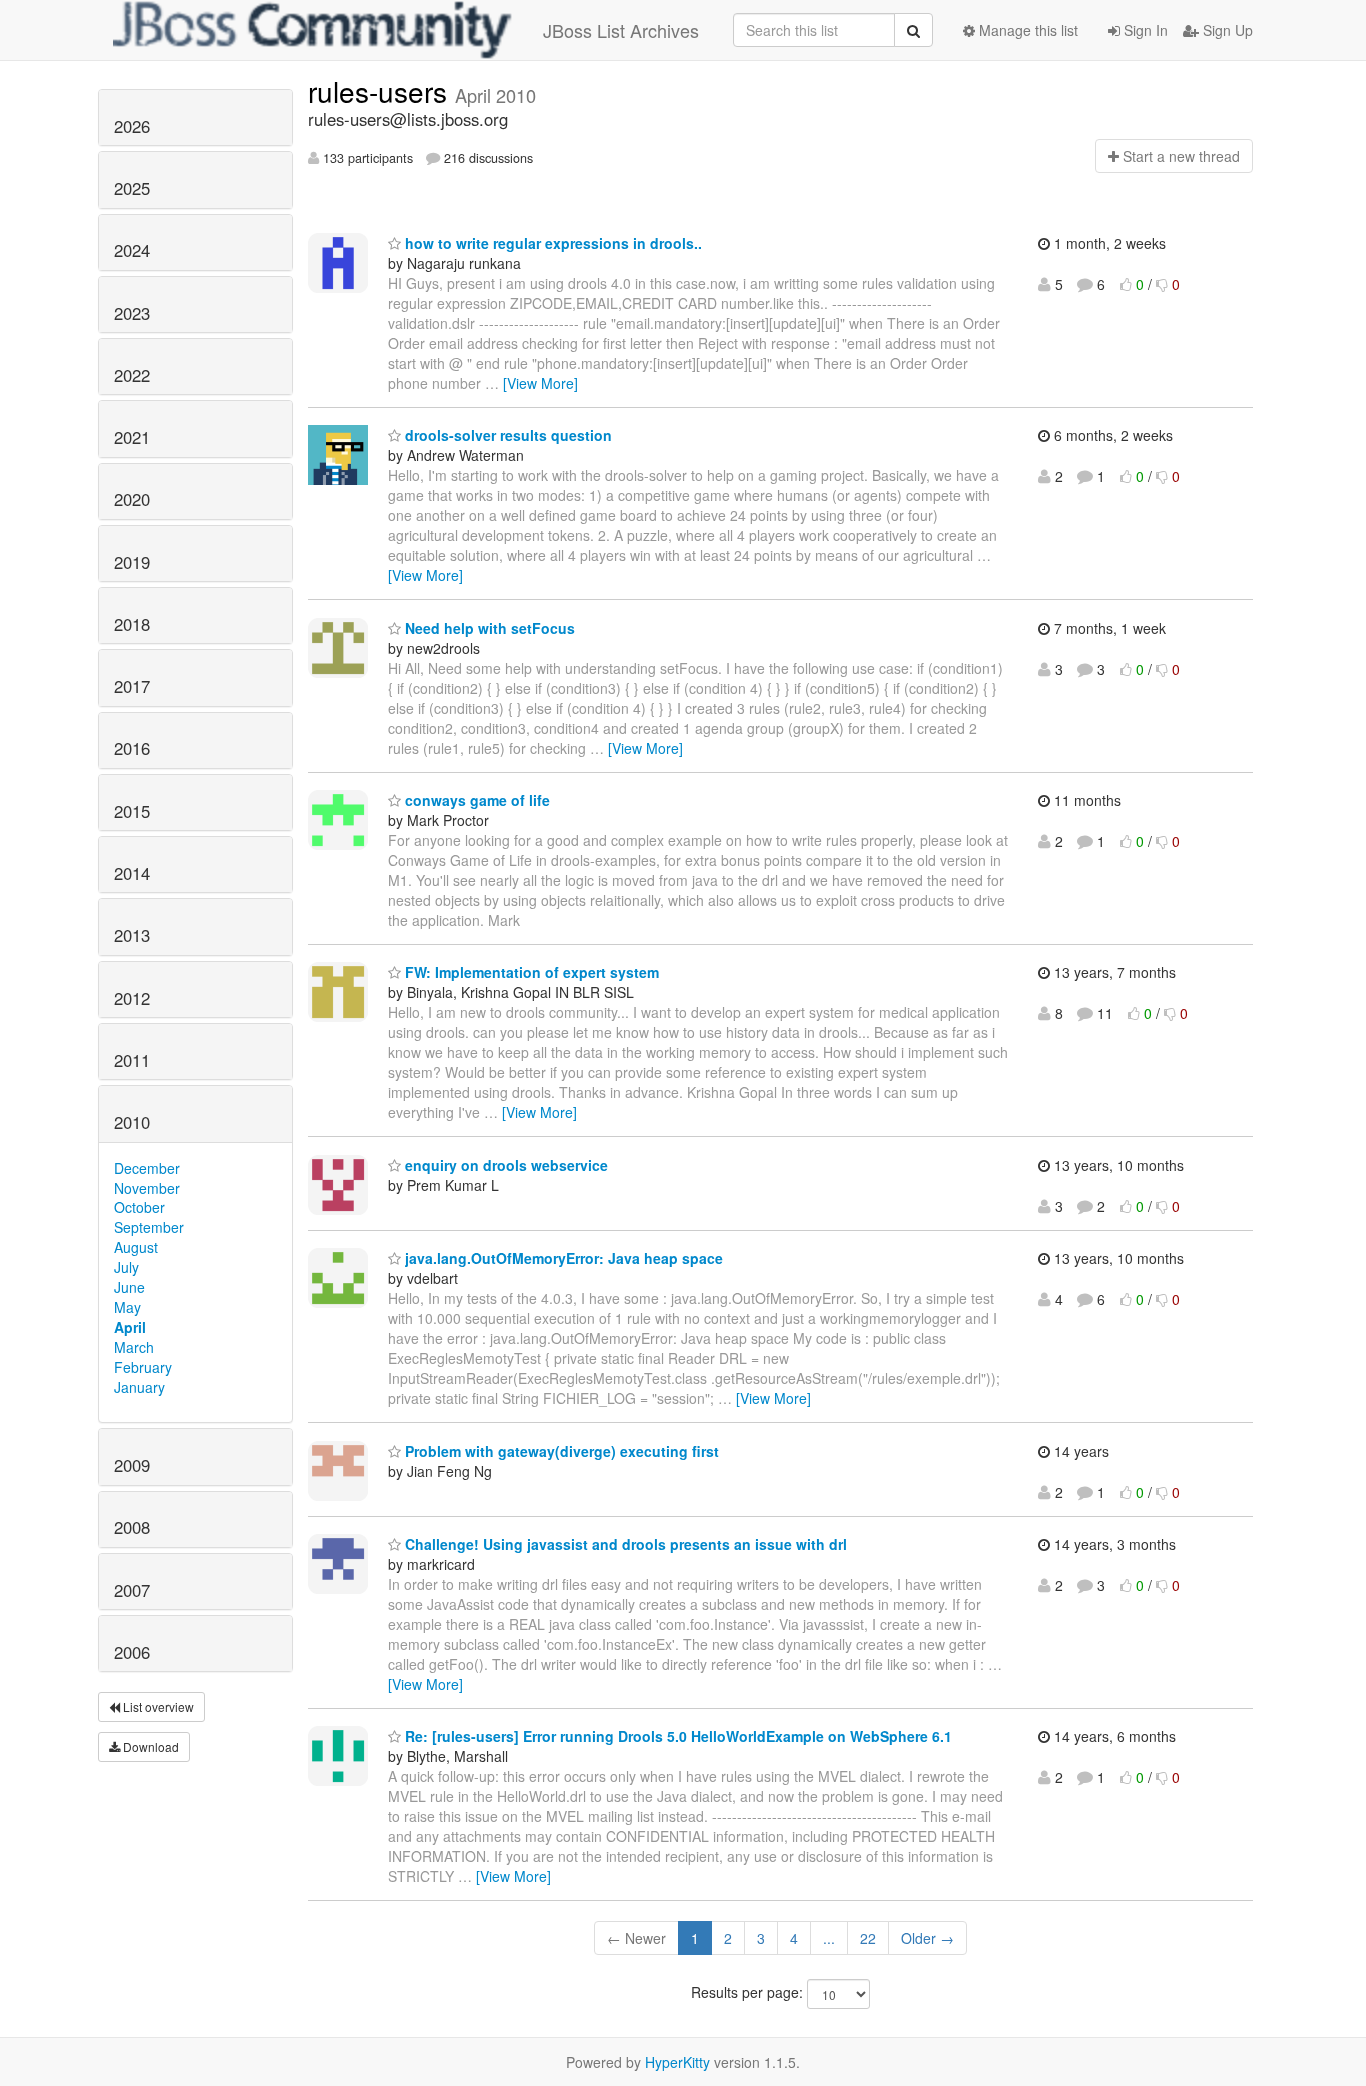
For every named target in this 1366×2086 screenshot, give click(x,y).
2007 (132, 1590)
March (134, 1347)
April (130, 1327)
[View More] (540, 383)
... (829, 1938)
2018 (132, 624)
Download (149, 1746)
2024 (132, 250)
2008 (132, 1527)
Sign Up (1226, 30)
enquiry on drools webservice (504, 1165)
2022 (132, 375)
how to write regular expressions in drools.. (551, 243)
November (147, 1188)
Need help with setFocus (488, 628)
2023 (132, 313)
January (139, 1387)
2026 (132, 126)
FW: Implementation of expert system (530, 972)
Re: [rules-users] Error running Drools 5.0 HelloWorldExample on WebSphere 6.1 (676, 1736)
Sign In (1144, 30)
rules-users (381, 91)
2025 (132, 188)
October (139, 1207)
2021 (132, 437)
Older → (927, 1938)
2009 (132, 1465)
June (129, 1287)
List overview (157, 1706)
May (127, 1307)
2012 (132, 998)
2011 (132, 1060)
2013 (132, 935)
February (143, 1367)
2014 (132, 873)
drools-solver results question (506, 435)
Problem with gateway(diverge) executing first (560, 1451)
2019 (132, 562)
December (147, 1168)
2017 (132, 686)
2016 (132, 748)
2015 (132, 811)
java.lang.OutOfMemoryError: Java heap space (562, 1258)
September (149, 1227)
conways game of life (475, 800)
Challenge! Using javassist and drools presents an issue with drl (624, 1544)
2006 (132, 1652)
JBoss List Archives (621, 30)
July (126, 1267)
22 (868, 1938)
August (136, 1247)
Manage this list (1026, 30)
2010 (132, 1122)
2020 (132, 499)
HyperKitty (677, 2062)
